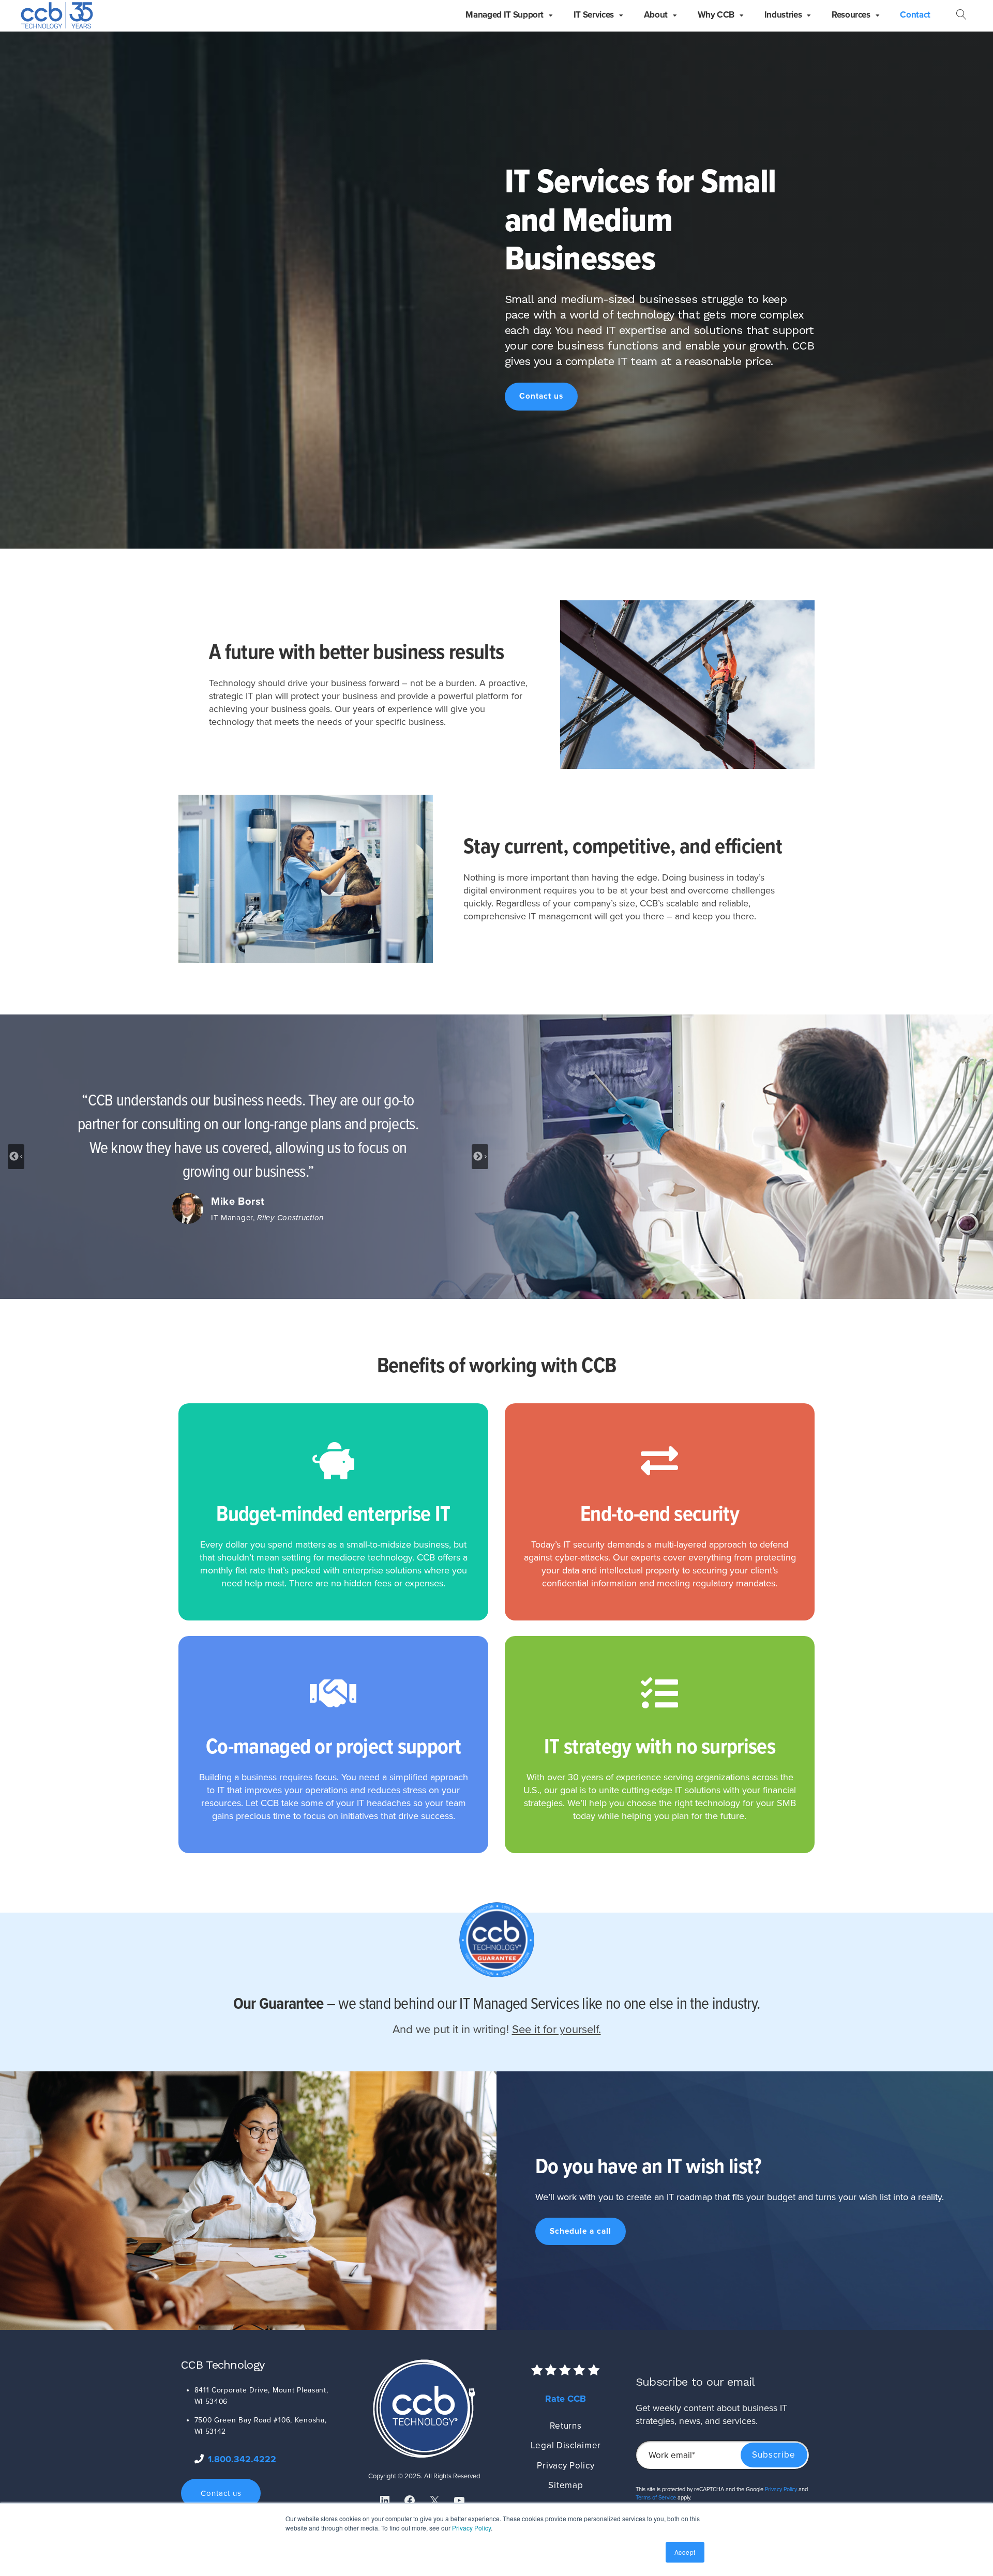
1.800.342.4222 (242, 2459)
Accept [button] (685, 2552)
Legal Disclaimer (566, 2445)
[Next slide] (480, 1157)
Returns (566, 2426)
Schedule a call (581, 2231)
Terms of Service (656, 2498)
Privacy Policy (471, 2528)
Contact (915, 15)
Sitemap (566, 2485)
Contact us (541, 396)
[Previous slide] (16, 1157)
